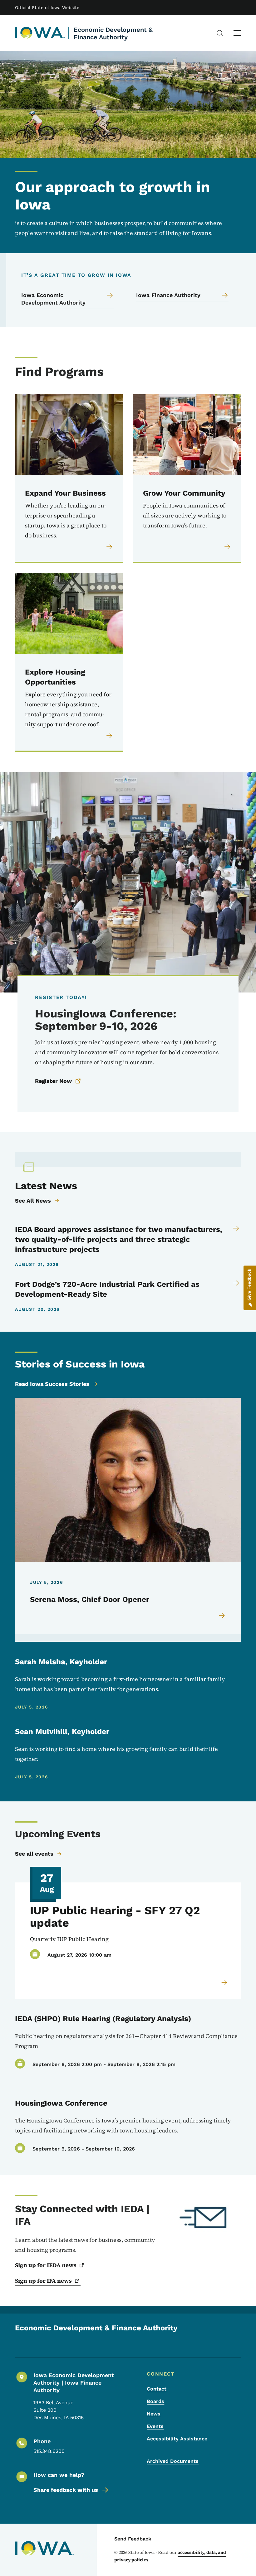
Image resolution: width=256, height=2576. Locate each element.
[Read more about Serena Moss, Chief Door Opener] (222, 1616)
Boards (155, 2401)
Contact (157, 2389)
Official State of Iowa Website (47, 7)
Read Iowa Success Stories (52, 1384)
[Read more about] (225, 1982)
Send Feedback (133, 2539)
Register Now (53, 1081)
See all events (34, 1854)
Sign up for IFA (43, 2281)
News (154, 2414)
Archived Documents (173, 2461)
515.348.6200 (49, 2451)
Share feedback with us (66, 2490)
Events (155, 2426)
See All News (33, 1201)
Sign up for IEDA (46, 2265)
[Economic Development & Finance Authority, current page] (40, 33)
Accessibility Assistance (177, 2439)
